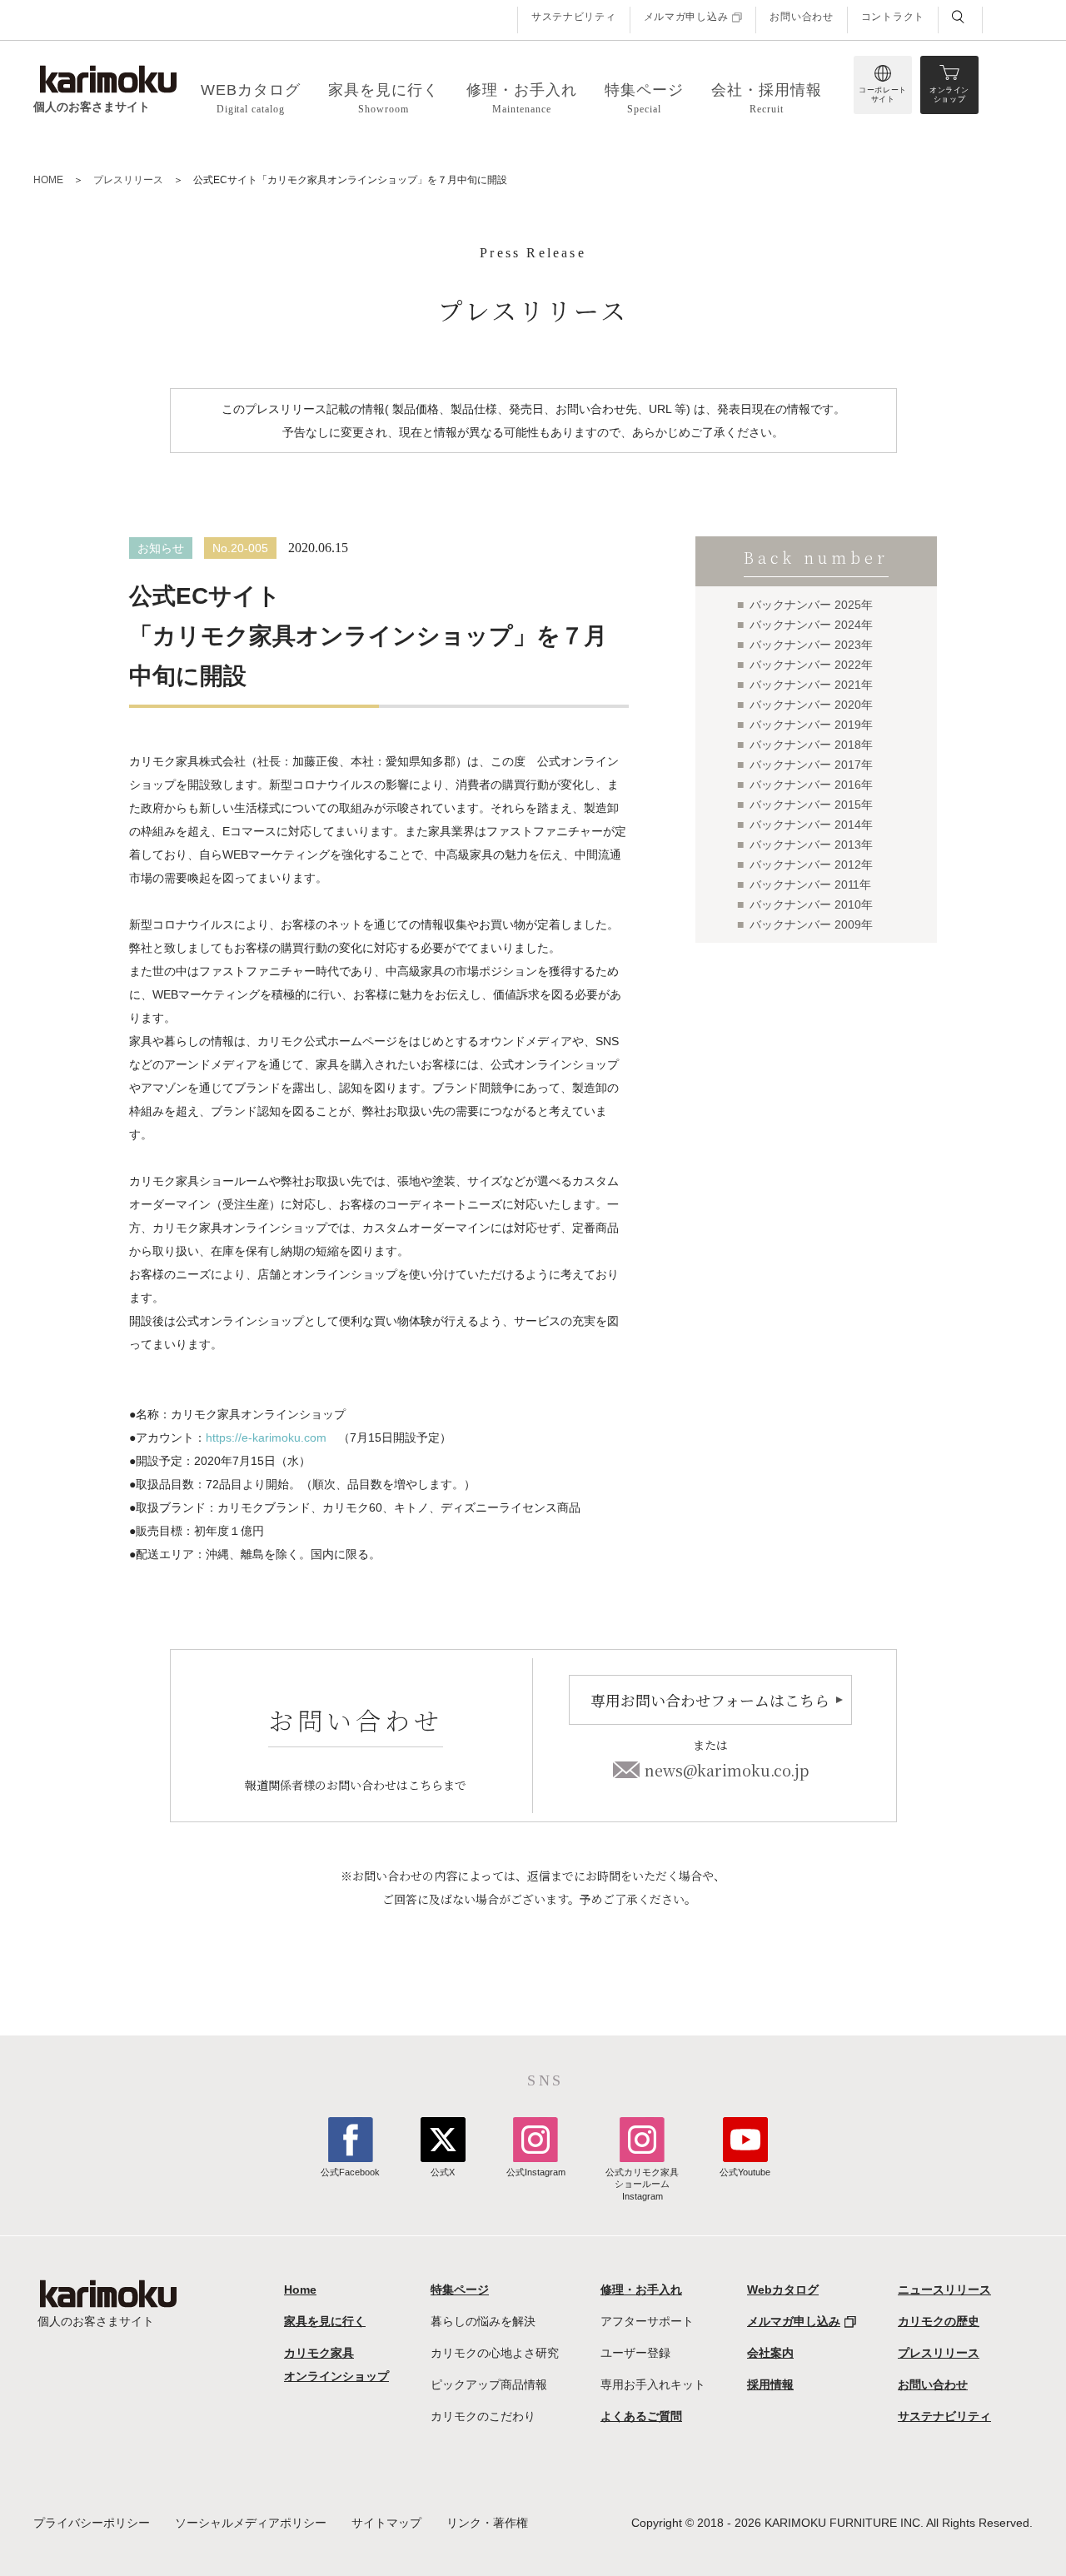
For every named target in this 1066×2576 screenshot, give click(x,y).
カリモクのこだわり (483, 2416)
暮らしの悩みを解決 (483, 2321)
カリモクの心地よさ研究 (495, 2353)
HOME (48, 180)
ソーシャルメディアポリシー (251, 2523)
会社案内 (770, 2353)
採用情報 (770, 2384)
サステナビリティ (574, 17)
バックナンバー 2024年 (811, 625)
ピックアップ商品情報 (489, 2384)
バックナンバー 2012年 (811, 864)
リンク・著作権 (487, 2523)
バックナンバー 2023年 (811, 645)
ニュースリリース (944, 2290)
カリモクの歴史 (939, 2321)
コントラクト (893, 17)
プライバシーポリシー (92, 2523)
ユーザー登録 (635, 2353)
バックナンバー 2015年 (811, 805)
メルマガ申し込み (686, 17)
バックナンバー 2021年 (811, 685)
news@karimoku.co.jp (727, 1770)
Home (300, 2290)
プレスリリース (128, 180)
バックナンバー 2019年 (811, 725)
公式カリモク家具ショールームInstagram (642, 2184)
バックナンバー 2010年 (811, 904)
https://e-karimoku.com (266, 1437)
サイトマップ (386, 2523)
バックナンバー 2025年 (811, 605)
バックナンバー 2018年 (811, 745)
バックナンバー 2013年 (811, 845)
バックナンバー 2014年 (811, 825)
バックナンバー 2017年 (811, 765)
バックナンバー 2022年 (811, 665)
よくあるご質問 (641, 2416)
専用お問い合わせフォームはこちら (710, 1700)
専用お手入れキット (653, 2384)
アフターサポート (647, 2321)
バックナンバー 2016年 (811, 785)
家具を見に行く (325, 2321)
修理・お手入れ (641, 2290)
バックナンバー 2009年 (811, 924)
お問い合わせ (801, 17)
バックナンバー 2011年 (810, 884)
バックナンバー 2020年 (811, 705)
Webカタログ (783, 2290)
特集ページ (460, 2290)
